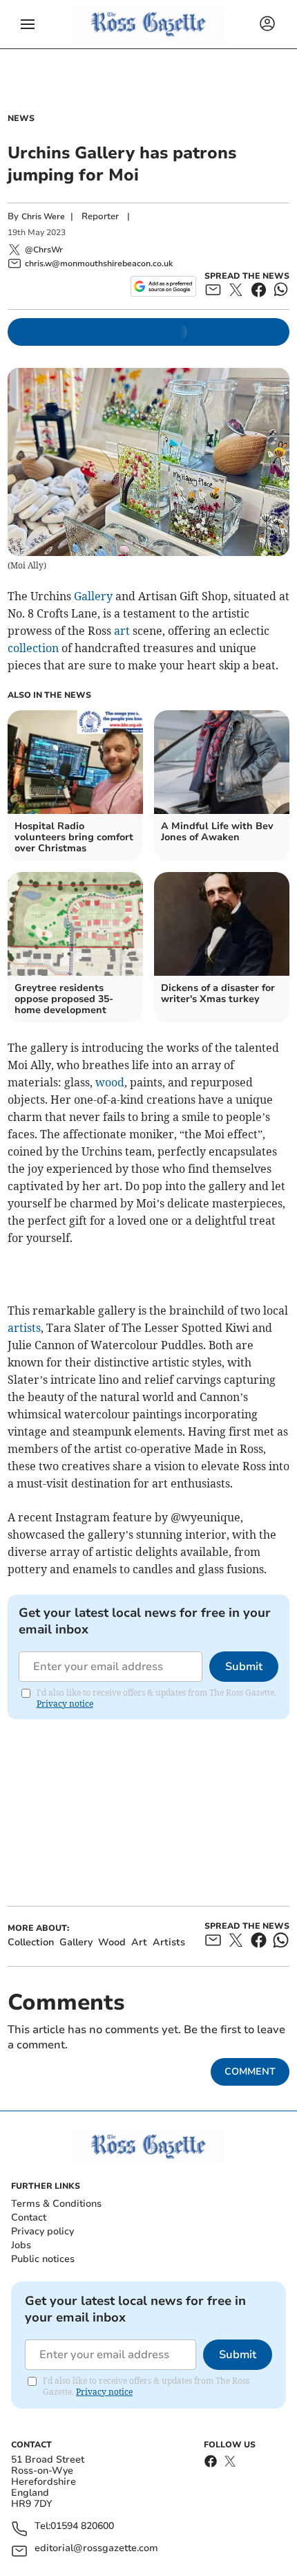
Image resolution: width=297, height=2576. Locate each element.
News (21, 118)
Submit (244, 1667)
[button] (28, 24)
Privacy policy (42, 2231)
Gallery (93, 596)
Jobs (21, 2245)
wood (110, 1082)
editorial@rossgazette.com (96, 2549)
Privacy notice (65, 1704)
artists (24, 1328)
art (122, 631)
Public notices (43, 2259)
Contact (29, 2217)
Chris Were (43, 216)
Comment (250, 2072)
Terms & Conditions (56, 2204)
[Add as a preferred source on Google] (163, 286)
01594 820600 (82, 2527)
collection (33, 648)
